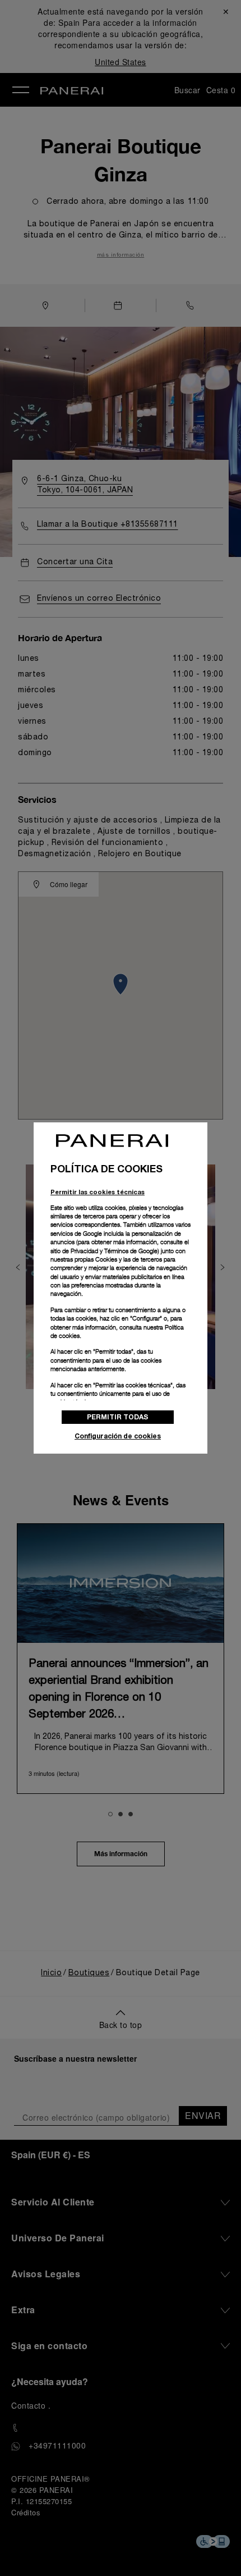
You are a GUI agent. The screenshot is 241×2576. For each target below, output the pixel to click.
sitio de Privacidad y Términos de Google (104, 1251)
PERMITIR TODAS (118, 1417)
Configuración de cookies (118, 1436)
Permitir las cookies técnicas (98, 1192)
